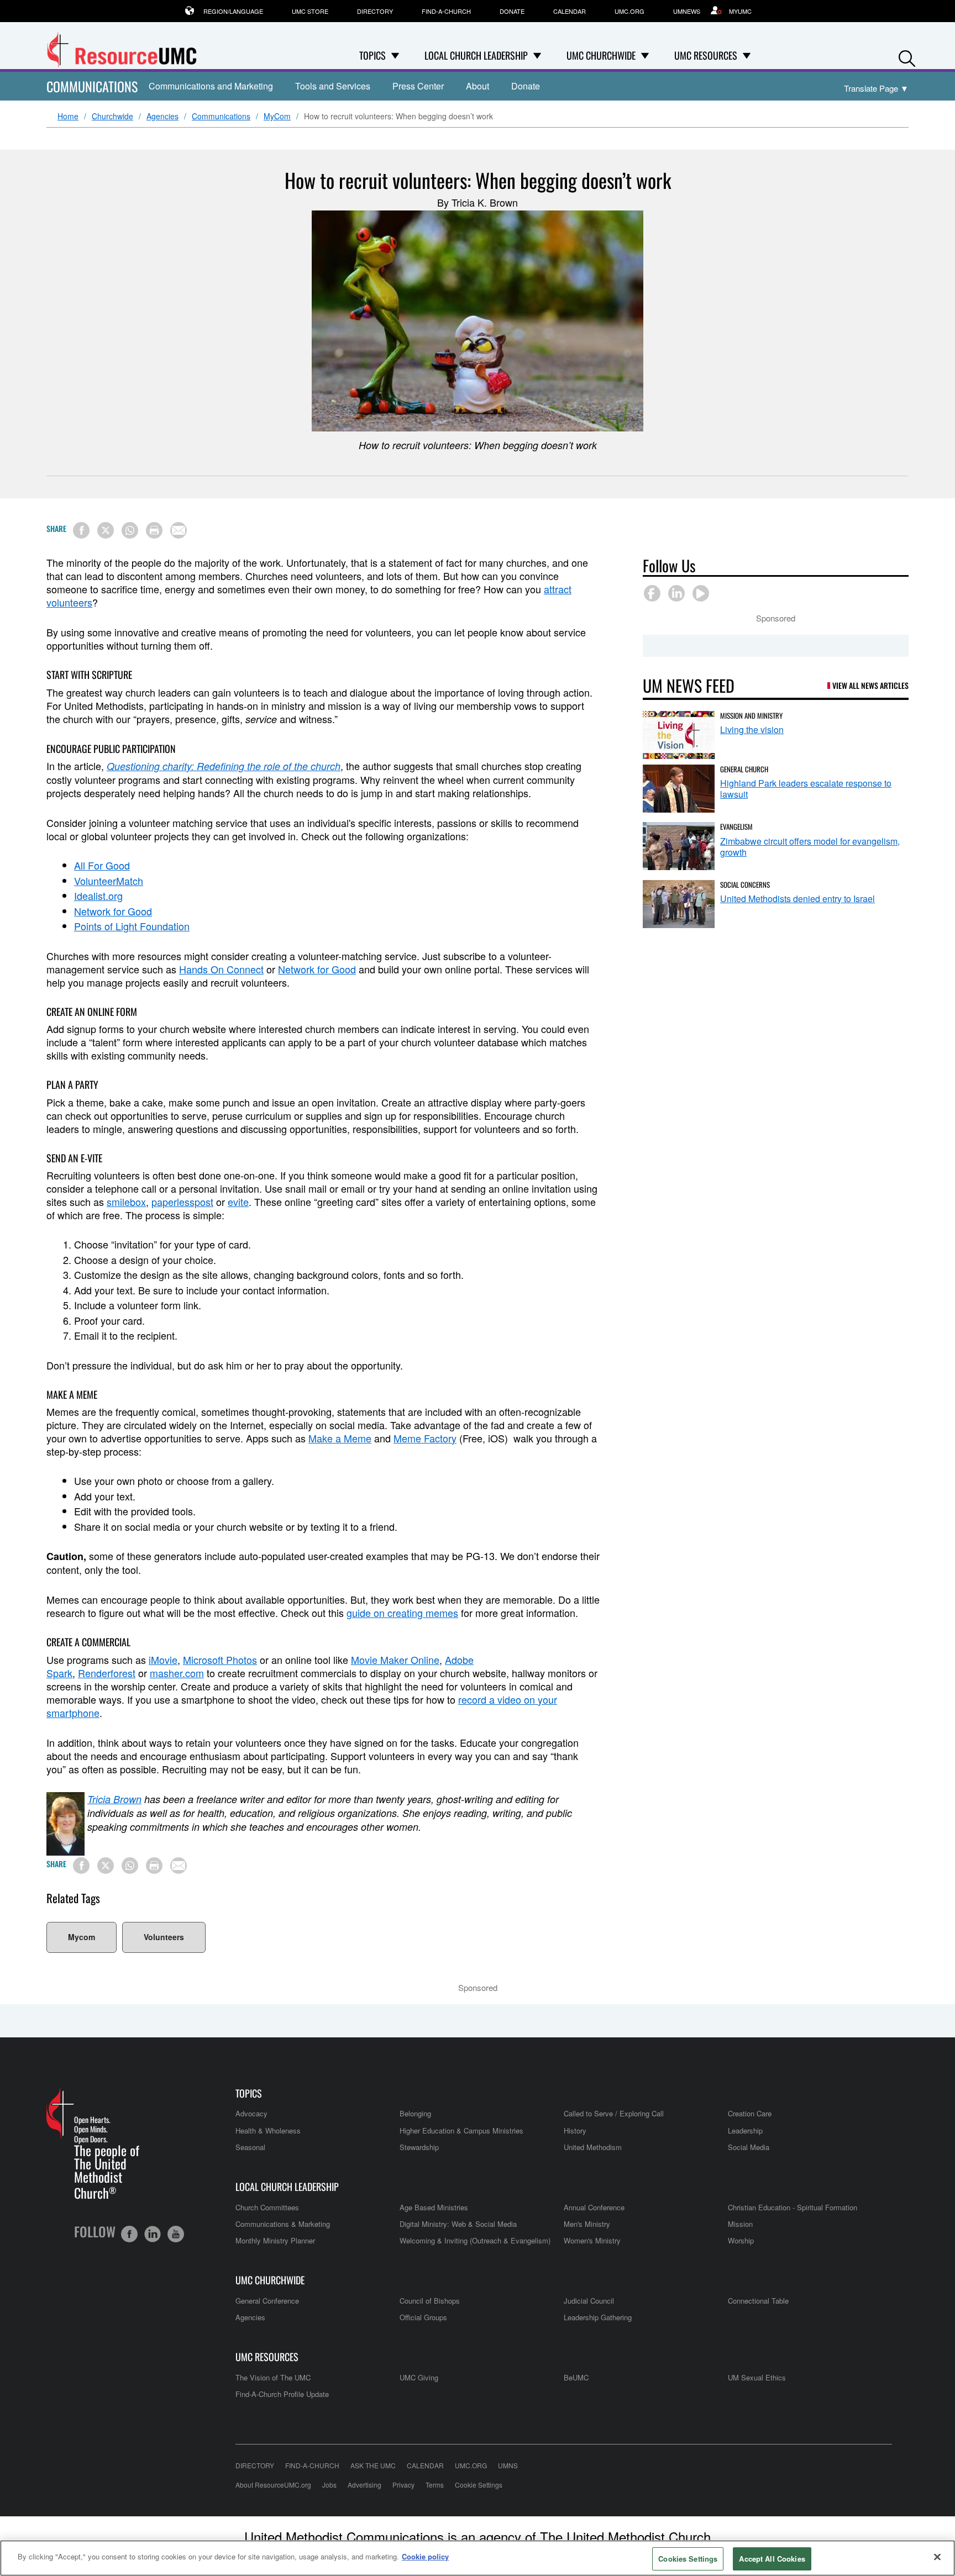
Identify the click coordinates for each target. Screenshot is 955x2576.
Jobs (329, 2485)
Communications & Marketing (283, 2224)
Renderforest (107, 1673)
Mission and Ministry (751, 715)
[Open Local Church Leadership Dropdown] (537, 55)
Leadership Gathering (598, 2317)
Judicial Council (589, 2301)
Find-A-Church (446, 11)
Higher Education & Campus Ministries (461, 2130)
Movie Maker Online (395, 1660)
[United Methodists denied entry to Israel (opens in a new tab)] (679, 904)
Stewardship (419, 2147)
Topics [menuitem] (372, 55)
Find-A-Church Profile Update (282, 2394)
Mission (740, 2224)
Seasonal (250, 2147)
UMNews (687, 11)
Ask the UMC (373, 2465)
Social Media (749, 2147)
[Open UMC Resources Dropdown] (747, 55)
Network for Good (113, 911)
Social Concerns (745, 884)
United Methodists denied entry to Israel (797, 899)
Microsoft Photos (220, 1660)
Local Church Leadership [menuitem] (476, 55)
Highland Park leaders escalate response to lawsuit (806, 789)
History (575, 2130)
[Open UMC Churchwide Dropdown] (645, 55)
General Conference (267, 2301)
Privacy (403, 2485)
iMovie (163, 1660)
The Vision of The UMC (273, 2377)
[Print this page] (154, 530)
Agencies (162, 117)
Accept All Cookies (772, 2559)
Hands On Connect (221, 969)
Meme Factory (425, 1438)
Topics (249, 2093)
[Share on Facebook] (81, 530)
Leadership (745, 2130)
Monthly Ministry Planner (275, 2240)
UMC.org (629, 11)
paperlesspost (182, 1202)
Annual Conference (594, 2207)
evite (238, 1202)
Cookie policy (425, 2556)
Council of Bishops (430, 2301)
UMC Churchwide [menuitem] (601, 55)
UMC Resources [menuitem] (706, 55)
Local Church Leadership (287, 2187)
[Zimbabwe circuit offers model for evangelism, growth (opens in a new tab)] (679, 846)
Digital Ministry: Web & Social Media (458, 2224)
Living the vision (752, 729)
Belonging (415, 2113)
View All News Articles (870, 685)
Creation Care (750, 2113)
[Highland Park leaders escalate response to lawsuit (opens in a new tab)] (679, 789)
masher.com (177, 1673)
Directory (375, 11)
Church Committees (267, 2207)
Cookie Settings (479, 2485)
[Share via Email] (179, 530)
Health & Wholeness (268, 2130)
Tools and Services (333, 86)
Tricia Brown (114, 1799)
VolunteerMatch (109, 881)
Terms (435, 2485)
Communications (92, 86)
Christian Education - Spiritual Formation (793, 2207)
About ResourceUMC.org (273, 2485)
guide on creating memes (402, 1613)
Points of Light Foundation (132, 926)
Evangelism (736, 826)
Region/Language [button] (233, 11)
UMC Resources (267, 2357)
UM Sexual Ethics (757, 2377)
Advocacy (251, 2113)
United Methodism (593, 2147)
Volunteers (164, 1937)
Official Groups (423, 2317)
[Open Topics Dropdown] (395, 55)
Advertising (364, 2485)
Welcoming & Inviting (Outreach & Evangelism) (475, 2240)
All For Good (102, 865)
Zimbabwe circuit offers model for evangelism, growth (810, 847)
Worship (741, 2240)
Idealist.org (98, 895)
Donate (512, 11)
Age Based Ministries (434, 2207)
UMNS (508, 2465)
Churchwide (112, 117)
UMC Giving (419, 2377)
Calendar (570, 11)
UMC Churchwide (270, 2280)
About (478, 86)
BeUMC (576, 2377)
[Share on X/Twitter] (106, 530)
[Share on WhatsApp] (130, 530)
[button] (907, 56)
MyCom (277, 117)
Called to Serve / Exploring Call (614, 2113)
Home (68, 117)
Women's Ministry (592, 2240)
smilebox (126, 1202)
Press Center (418, 86)
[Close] (937, 2557)
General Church (744, 769)
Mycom (82, 1937)
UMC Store (310, 11)
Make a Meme (340, 1438)
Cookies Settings (688, 2559)
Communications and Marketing (211, 86)
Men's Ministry (587, 2224)
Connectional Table (758, 2301)
